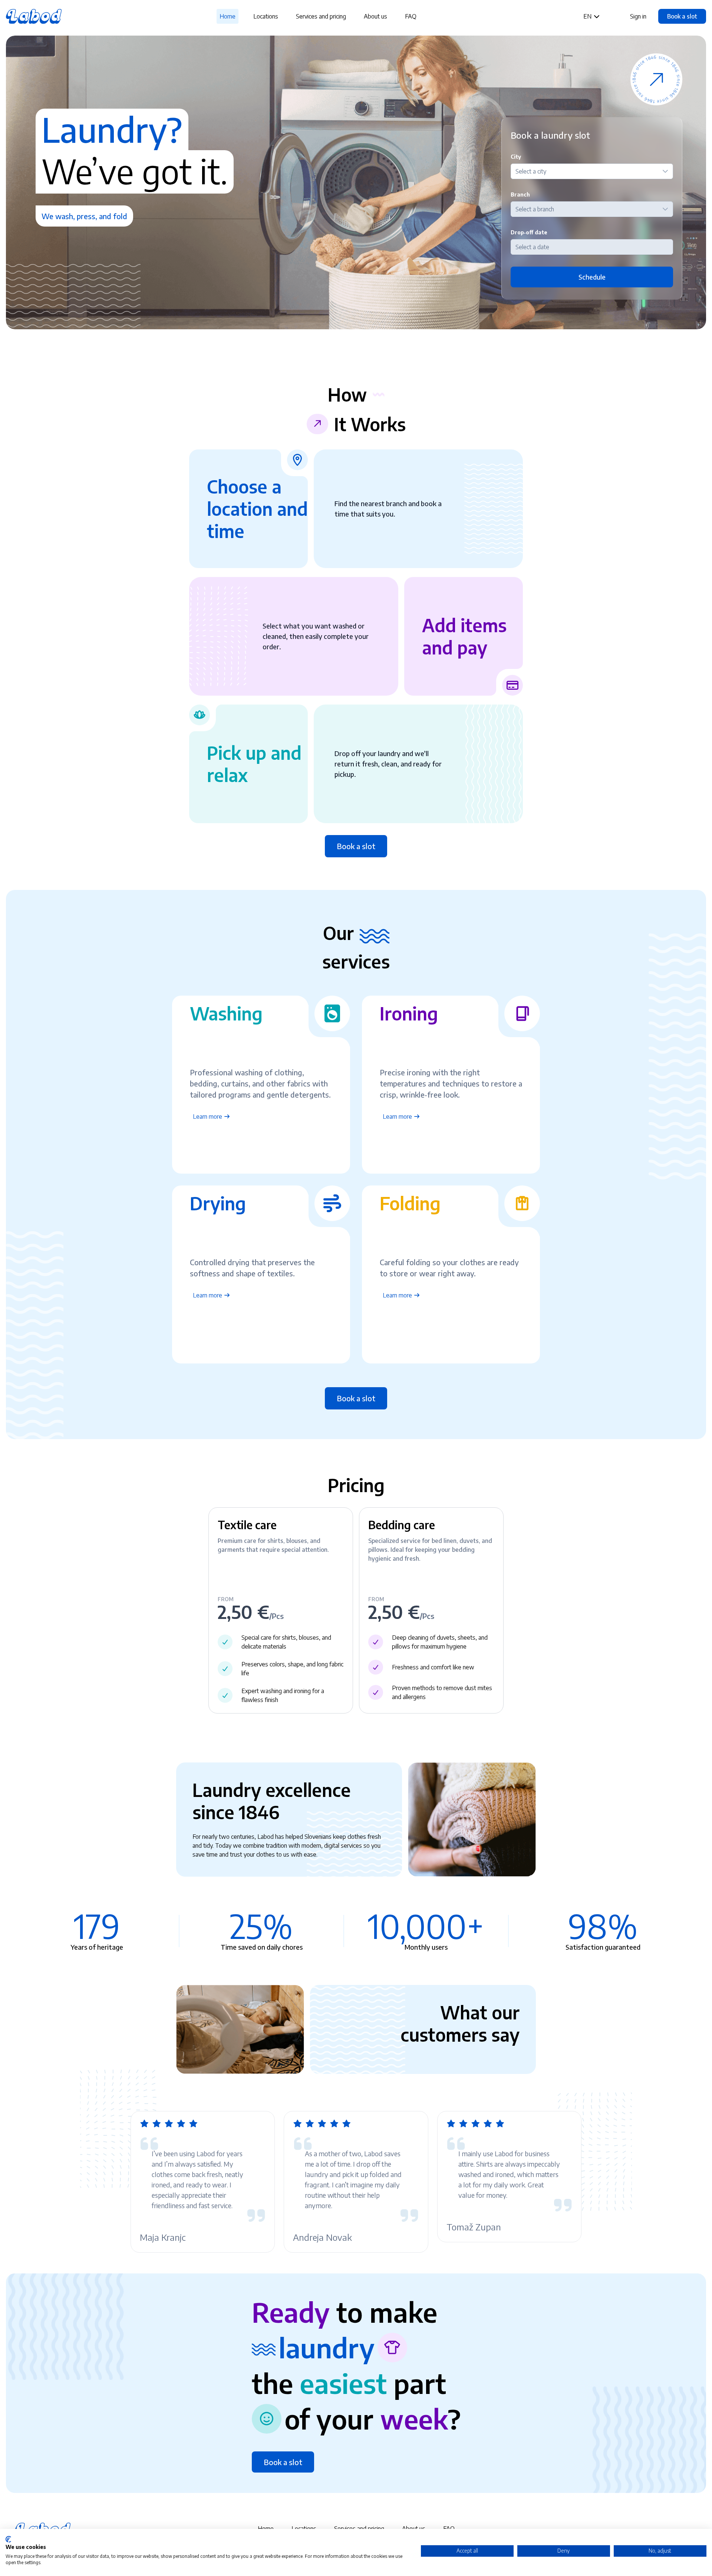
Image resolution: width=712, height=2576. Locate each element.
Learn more (208, 1117)
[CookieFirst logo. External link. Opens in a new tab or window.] (8, 2539)
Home (228, 16)
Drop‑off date (529, 232)
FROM (226, 1599)
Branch (520, 194)
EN (588, 16)
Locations (266, 16)
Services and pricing (321, 16)
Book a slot (682, 16)
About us (375, 16)
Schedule (592, 277)
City (516, 157)
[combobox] (592, 247)
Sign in (638, 16)
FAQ (411, 16)
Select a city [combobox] (531, 171)
